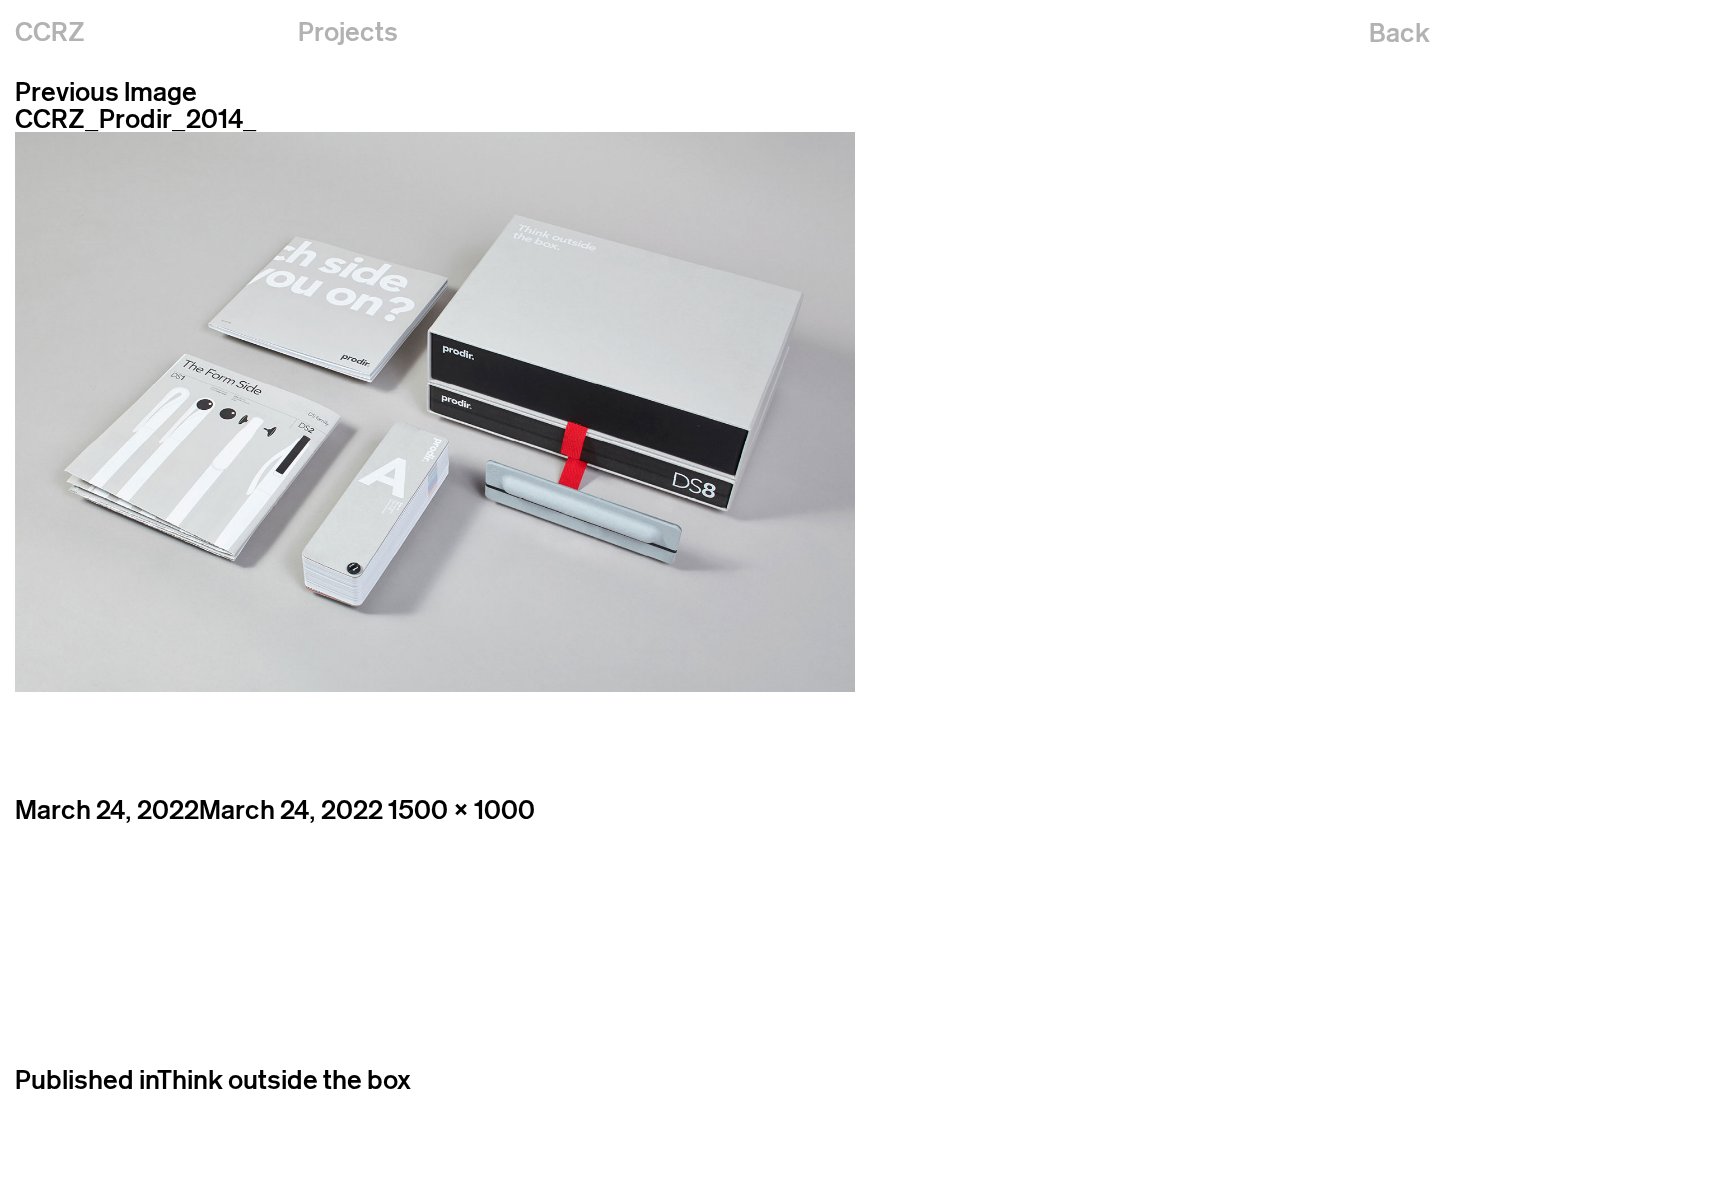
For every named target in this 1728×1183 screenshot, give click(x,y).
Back (1399, 32)
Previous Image (106, 91)
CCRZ (50, 31)
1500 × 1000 (461, 809)
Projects (348, 31)
